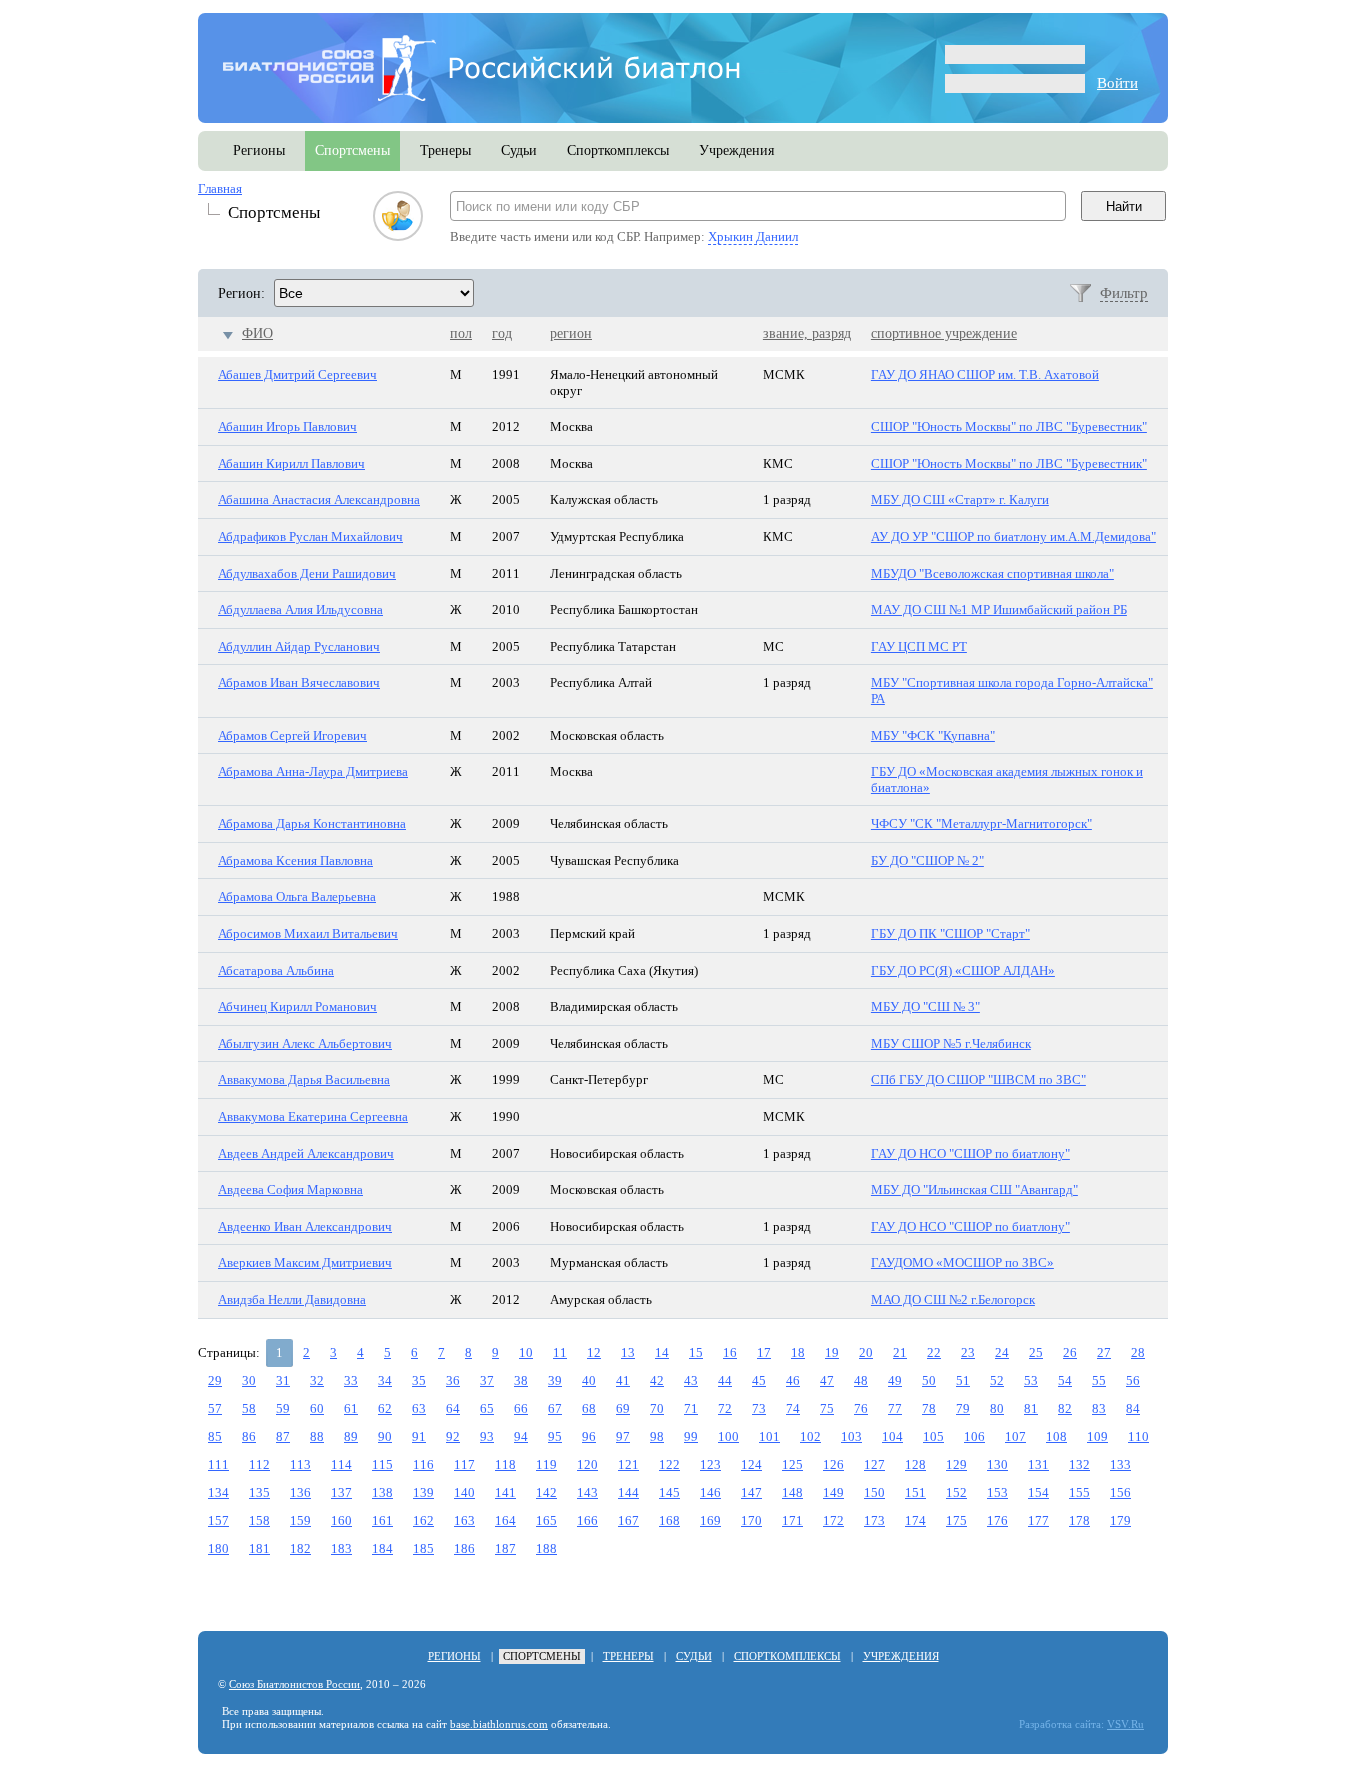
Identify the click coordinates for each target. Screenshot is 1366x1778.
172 (833, 1520)
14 (662, 1352)
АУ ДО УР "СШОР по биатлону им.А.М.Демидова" (1013, 536)
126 (833, 1464)
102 (810, 1436)
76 (861, 1408)
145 (669, 1492)
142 (546, 1492)
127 (874, 1464)
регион (571, 333)
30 (249, 1380)
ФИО (257, 333)
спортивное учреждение (944, 333)
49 (895, 1380)
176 (997, 1520)
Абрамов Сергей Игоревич (292, 735)
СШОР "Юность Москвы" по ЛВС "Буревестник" (1009, 426)
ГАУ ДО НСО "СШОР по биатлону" (970, 1153)
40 (589, 1380)
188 (546, 1548)
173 (874, 1520)
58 (249, 1408)
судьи (519, 150)
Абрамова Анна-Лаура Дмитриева (313, 771)
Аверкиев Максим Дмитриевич (305, 1262)
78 (929, 1408)
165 (546, 1520)
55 (1099, 1380)
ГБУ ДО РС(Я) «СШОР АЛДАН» (963, 970)
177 (1038, 1520)
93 (487, 1436)
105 (933, 1436)
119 (546, 1464)
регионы (259, 150)
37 (487, 1380)
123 (710, 1464)
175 (956, 1520)
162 (423, 1520)
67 (555, 1408)
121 (628, 1464)
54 (1065, 1380)
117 (464, 1464)
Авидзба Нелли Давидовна (292, 1299)
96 (589, 1436)
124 (751, 1464)
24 (1002, 1352)
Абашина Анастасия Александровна (319, 499)
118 (505, 1464)
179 (1120, 1520)
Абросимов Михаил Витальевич (308, 933)
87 (283, 1436)
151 (915, 1492)
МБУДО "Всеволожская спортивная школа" (992, 573)
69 (623, 1408)
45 (759, 1380)
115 (382, 1464)
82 (1065, 1408)
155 (1079, 1492)
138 (382, 1492)
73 (759, 1408)
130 (997, 1464)
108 (1056, 1436)
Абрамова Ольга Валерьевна (297, 896)
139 (423, 1492)
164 (505, 1520)
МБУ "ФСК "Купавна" (933, 735)
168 (669, 1520)
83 (1099, 1408)
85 (215, 1436)
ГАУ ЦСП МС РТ (919, 646)
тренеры (445, 150)
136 (300, 1492)
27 (1104, 1352)
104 (892, 1436)
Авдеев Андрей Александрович (306, 1153)
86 (249, 1436)
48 (861, 1380)
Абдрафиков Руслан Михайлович (310, 536)
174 (915, 1520)
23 (968, 1352)
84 (1133, 1408)
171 (792, 1520)
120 (587, 1464)
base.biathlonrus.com (499, 1724)
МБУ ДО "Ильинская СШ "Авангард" (974, 1189)
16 (730, 1352)
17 (764, 1352)
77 (895, 1408)
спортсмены (352, 150)
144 (628, 1492)
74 (793, 1408)
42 (657, 1380)
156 (1120, 1492)
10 (526, 1352)
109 (1097, 1436)
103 (851, 1436)
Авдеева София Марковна (290, 1189)
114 (341, 1464)
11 (560, 1352)
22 (934, 1352)
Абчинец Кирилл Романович (297, 1006)
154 (1038, 1492)
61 (351, 1408)
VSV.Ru (1125, 1724)
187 (505, 1548)
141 (505, 1492)
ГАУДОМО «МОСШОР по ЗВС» (962, 1262)
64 (453, 1408)
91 (419, 1436)
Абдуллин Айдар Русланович (299, 646)
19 (832, 1352)
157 (218, 1520)
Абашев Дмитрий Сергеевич (297, 374)
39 (555, 1380)
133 (1120, 1464)
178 (1079, 1520)
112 (259, 1464)
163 (464, 1520)
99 (691, 1436)
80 (997, 1408)
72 (725, 1408)
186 (464, 1548)
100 (728, 1436)
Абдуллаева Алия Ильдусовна (300, 609)
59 (283, 1408)
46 (793, 1380)
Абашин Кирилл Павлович (291, 463)
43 (691, 1380)
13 (628, 1352)
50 (929, 1380)
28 (1138, 1352)
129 (956, 1464)
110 (1138, 1436)
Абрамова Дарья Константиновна (312, 823)
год (502, 333)
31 (283, 1380)
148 (792, 1492)
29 (215, 1380)
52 (997, 1380)
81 (1031, 1408)
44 (725, 1380)
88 (317, 1436)
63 (419, 1408)
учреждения (736, 150)
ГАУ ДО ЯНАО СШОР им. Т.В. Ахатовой (985, 374)
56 (1133, 1380)
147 (751, 1492)
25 (1036, 1352)
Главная (220, 188)
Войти (1117, 83)
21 (900, 1352)
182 (300, 1548)
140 (464, 1492)
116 (423, 1464)
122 (669, 1464)
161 (382, 1520)
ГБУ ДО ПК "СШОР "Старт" (950, 933)
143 (587, 1492)
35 (419, 1380)
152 (956, 1492)
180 (218, 1548)
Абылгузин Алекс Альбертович (305, 1043)
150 (874, 1492)
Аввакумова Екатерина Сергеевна (313, 1116)
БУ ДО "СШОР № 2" (927, 860)
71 (691, 1408)
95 (555, 1436)
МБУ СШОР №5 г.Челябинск (951, 1043)
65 (487, 1408)
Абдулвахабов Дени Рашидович (307, 573)
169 (710, 1520)
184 (382, 1548)
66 (521, 1408)
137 (341, 1492)
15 (696, 1352)
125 (792, 1464)
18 (798, 1352)
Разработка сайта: (1061, 1724)
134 (218, 1492)
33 (351, 1380)
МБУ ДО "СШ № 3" (925, 1006)
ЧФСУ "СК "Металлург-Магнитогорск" (981, 823)
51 (963, 1380)
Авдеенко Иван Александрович (305, 1226)
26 (1070, 1352)
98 (657, 1436)
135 (259, 1492)
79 (963, 1408)
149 (833, 1492)
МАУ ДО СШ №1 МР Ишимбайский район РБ (999, 609)
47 (827, 1380)
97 (623, 1436)
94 (521, 1436)
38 (521, 1380)
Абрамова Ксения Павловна (295, 860)
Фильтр (1124, 293)
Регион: (241, 293)
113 (300, 1464)
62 (385, 1408)
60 (317, 1408)
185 (423, 1548)
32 (317, 1380)
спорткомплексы (618, 150)
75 (827, 1408)
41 (623, 1380)
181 (259, 1548)
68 (589, 1408)
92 (453, 1436)
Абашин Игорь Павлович (287, 426)
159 (300, 1520)
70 (657, 1408)
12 (594, 1352)
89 (351, 1436)
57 (215, 1408)
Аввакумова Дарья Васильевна (304, 1079)
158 (259, 1520)
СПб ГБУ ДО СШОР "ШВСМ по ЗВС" (978, 1079)
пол (461, 333)
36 (453, 1380)
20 (866, 1352)
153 (997, 1492)
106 (974, 1436)
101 (769, 1436)
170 (751, 1520)
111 (218, 1464)
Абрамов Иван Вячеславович (299, 682)
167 (628, 1520)
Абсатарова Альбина (276, 970)
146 (710, 1492)
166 (587, 1520)
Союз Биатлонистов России (294, 1684)
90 (385, 1436)
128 (915, 1464)
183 (341, 1548)
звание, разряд (807, 333)
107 (1015, 1436)
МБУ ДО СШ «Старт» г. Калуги (960, 499)
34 (385, 1380)
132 (1079, 1464)
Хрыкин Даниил (753, 236)
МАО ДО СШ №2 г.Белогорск (953, 1299)
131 (1038, 1464)
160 (341, 1520)
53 (1031, 1380)
